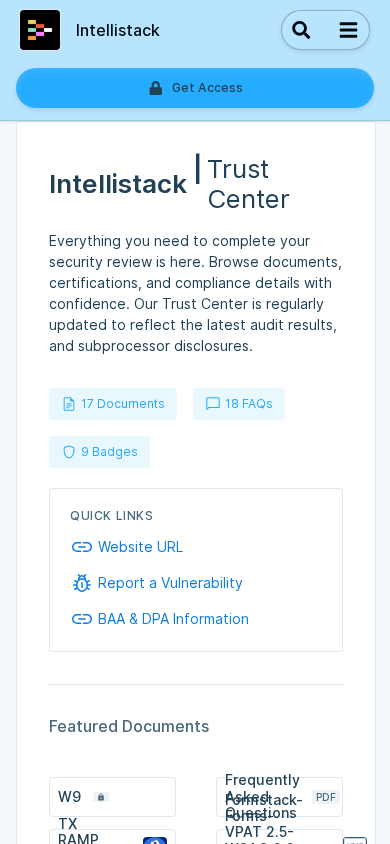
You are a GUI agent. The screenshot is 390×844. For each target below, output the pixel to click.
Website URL (140, 547)
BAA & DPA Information (173, 619)
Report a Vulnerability (170, 583)
